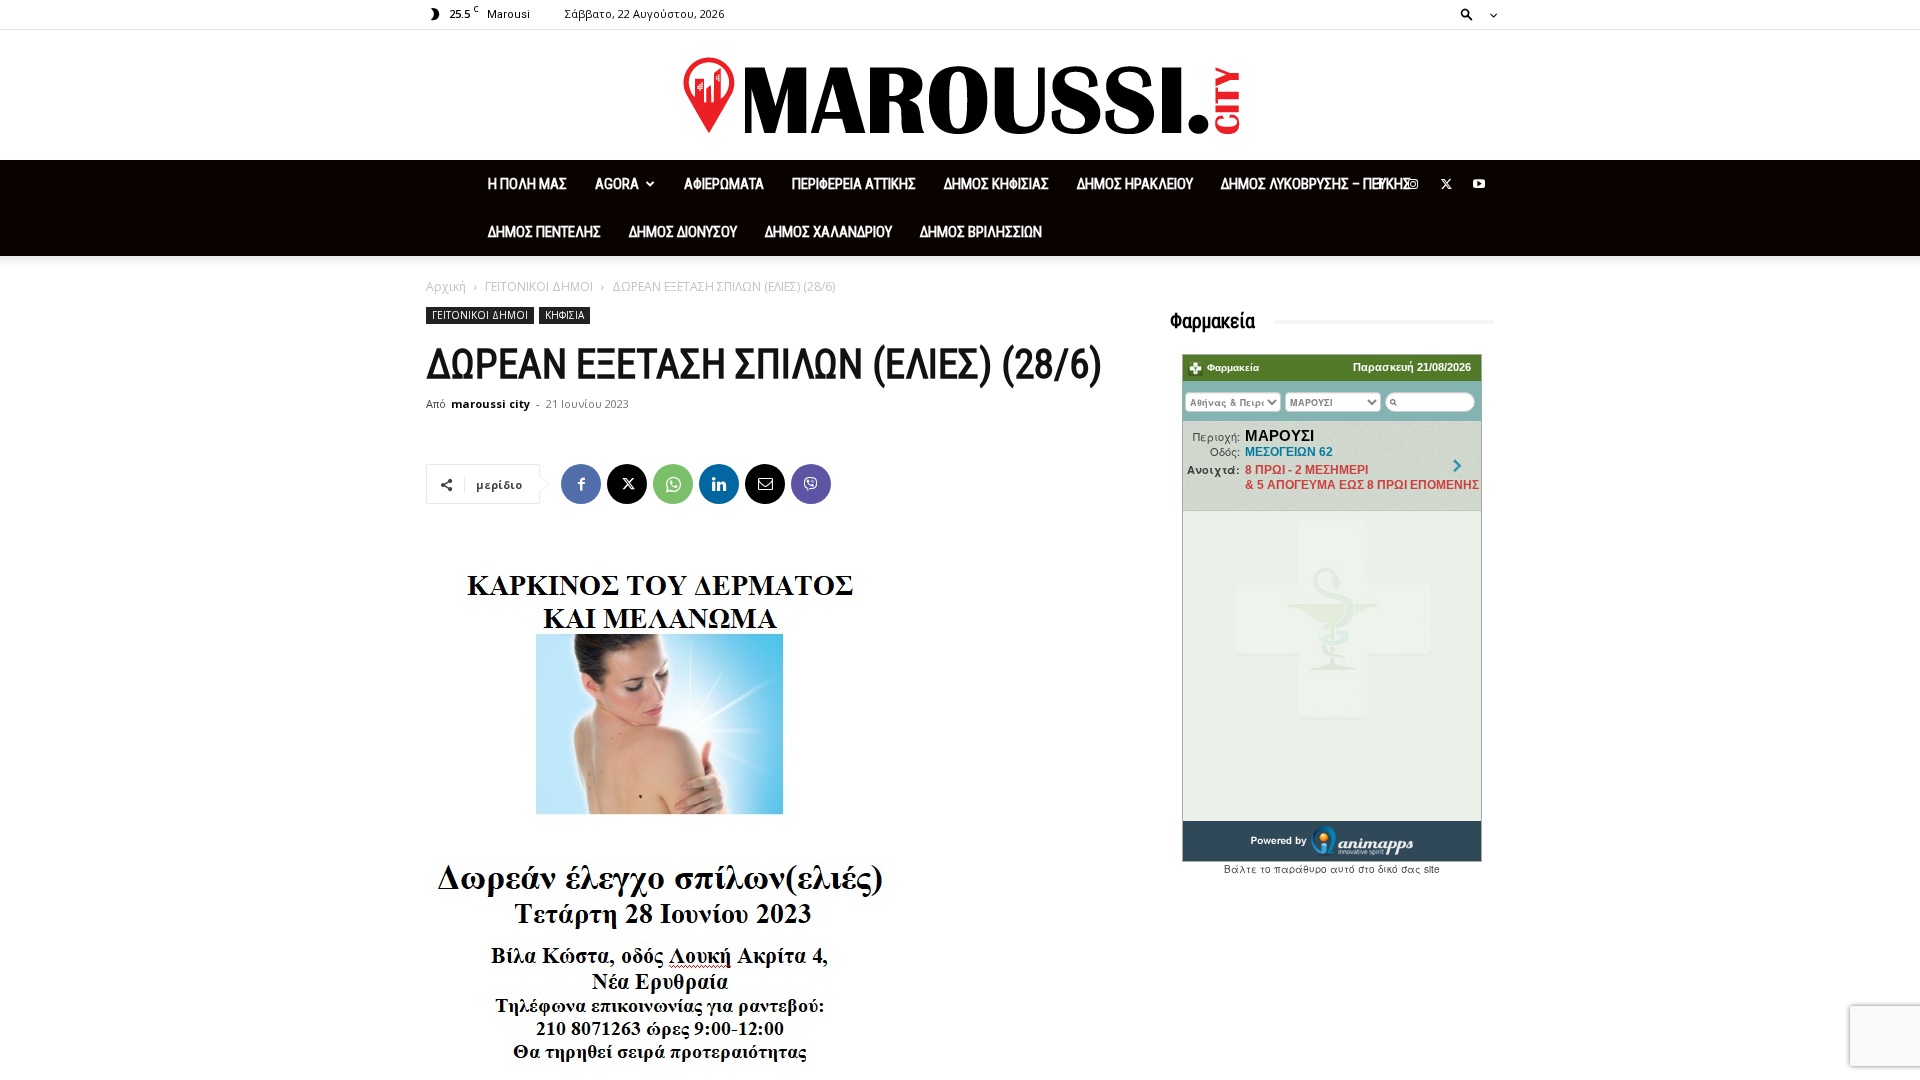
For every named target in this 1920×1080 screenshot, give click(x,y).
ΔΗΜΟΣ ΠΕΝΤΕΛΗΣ (544, 232)
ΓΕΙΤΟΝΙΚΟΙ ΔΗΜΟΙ (539, 286)
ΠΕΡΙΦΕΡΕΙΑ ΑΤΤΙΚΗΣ (854, 184)
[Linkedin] (719, 484)
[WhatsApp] (673, 484)
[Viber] (811, 484)
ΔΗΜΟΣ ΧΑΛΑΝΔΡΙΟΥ (828, 232)
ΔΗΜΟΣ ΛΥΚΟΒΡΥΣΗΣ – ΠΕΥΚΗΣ (1316, 184)
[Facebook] (1380, 184)
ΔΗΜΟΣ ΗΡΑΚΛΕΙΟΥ (1135, 184)
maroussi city (490, 403)
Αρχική (446, 286)
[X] (1446, 184)
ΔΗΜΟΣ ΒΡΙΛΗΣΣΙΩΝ (981, 232)
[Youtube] (1479, 184)
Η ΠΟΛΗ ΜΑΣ (527, 184)
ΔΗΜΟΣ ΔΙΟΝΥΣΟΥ (683, 232)
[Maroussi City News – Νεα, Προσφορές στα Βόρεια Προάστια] (960, 96)
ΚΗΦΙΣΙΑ (564, 315)
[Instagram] (1413, 184)
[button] (1473, 13)
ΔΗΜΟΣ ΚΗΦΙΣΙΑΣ (996, 184)
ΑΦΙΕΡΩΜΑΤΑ (724, 184)
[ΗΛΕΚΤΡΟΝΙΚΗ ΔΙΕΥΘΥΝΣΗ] (765, 484)
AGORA (617, 184)
